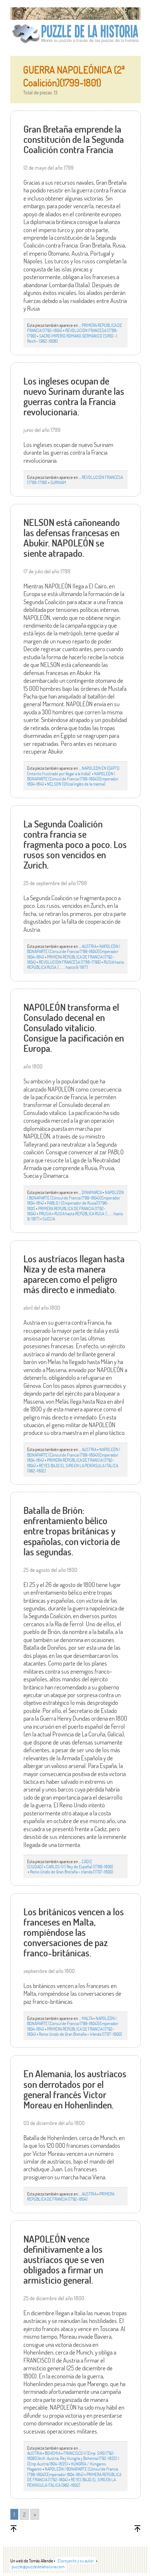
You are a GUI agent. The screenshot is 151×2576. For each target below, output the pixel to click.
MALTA (87, 2018)
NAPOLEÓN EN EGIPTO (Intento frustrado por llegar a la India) (73, 771)
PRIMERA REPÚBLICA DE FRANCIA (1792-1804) (71, 2196)
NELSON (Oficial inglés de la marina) (76, 784)
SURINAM (58, 482)
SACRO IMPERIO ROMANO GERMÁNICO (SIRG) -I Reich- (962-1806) (72, 338)
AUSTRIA (89, 946)
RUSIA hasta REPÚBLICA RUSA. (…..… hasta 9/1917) (75, 964)
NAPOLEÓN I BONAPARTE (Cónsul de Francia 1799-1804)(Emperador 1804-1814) (73, 779)
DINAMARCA (92, 1192)
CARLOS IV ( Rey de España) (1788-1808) (80, 1866)
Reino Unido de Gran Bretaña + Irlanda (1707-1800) (72, 1872)
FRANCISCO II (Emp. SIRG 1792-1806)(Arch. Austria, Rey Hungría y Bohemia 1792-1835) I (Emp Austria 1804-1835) (73, 2458)
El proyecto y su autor (76, 2561)
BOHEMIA (53, 2453)
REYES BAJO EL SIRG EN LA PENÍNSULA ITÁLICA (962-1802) (73, 1468)
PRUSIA (45, 1213)
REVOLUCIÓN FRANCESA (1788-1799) (70, 962)
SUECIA (49, 1219)
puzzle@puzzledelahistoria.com (38, 2566)
